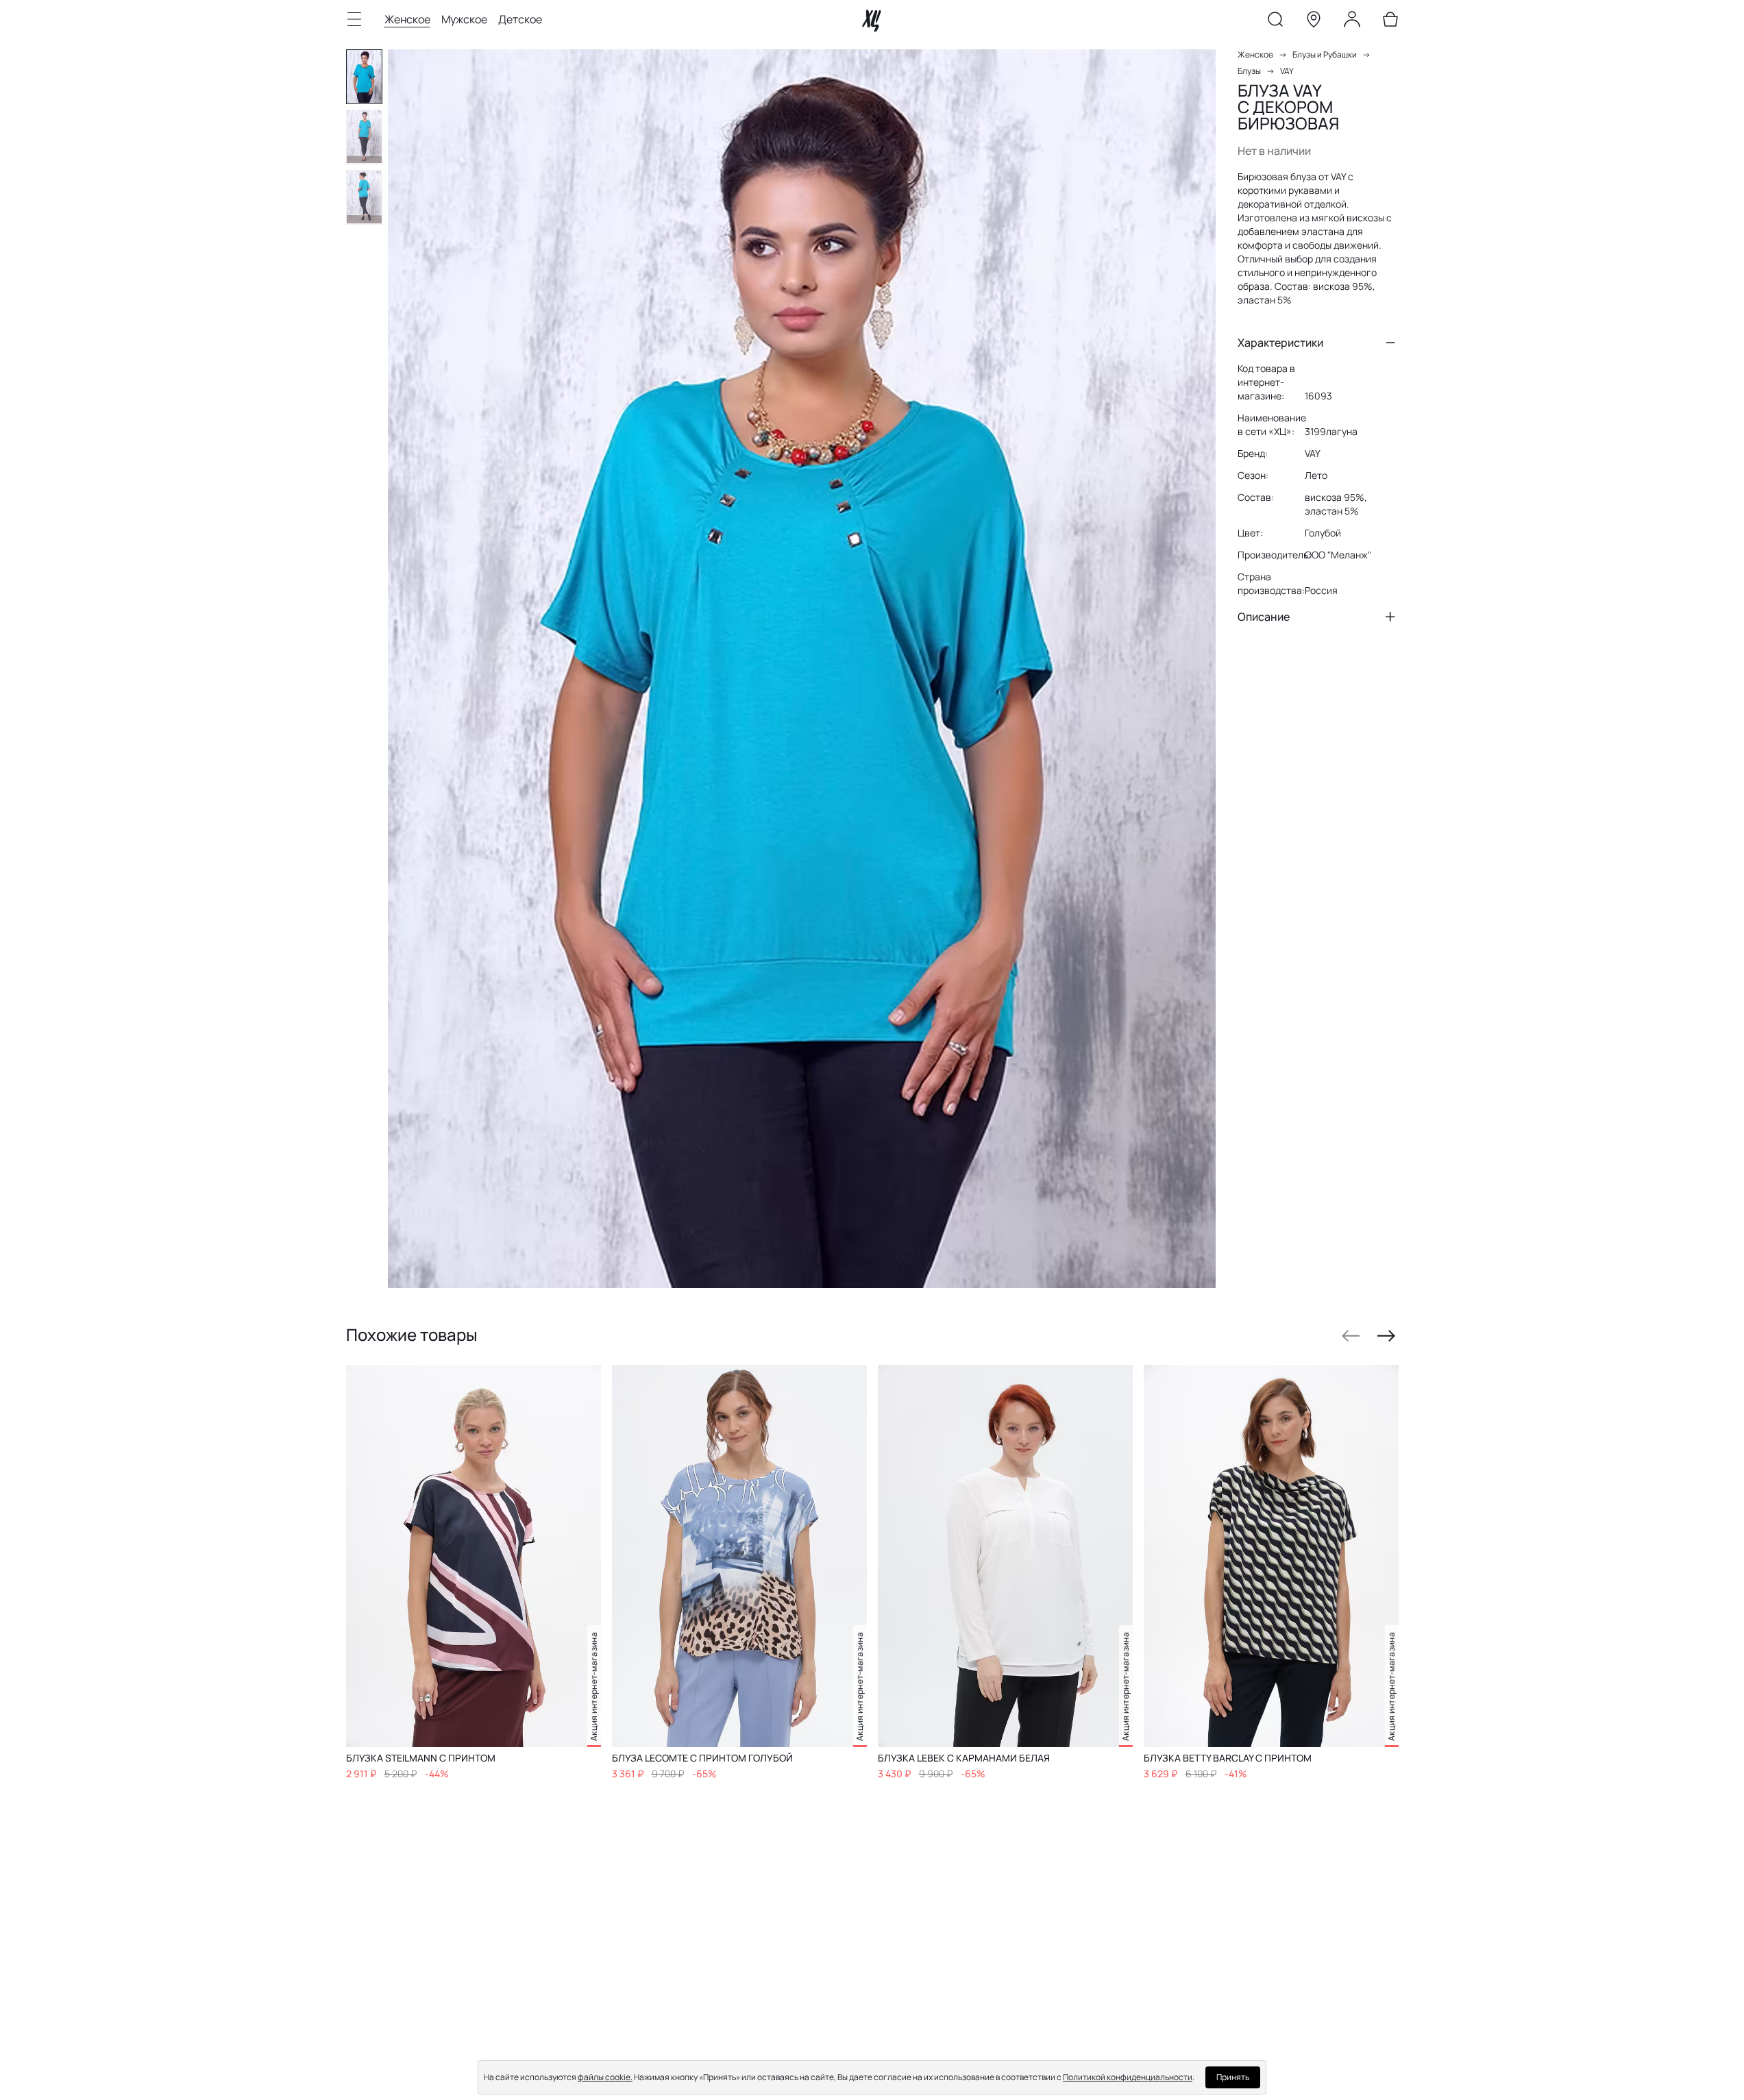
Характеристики (1280, 343)
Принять (1233, 2077)
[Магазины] (1314, 22)
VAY (1287, 71)
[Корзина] (1390, 22)
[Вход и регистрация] (1352, 22)
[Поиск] (1275, 22)
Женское (407, 19)
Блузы (1249, 71)
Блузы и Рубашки (1325, 54)
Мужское (464, 19)
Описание (1264, 617)
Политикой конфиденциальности (1128, 2077)
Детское (520, 19)
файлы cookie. (605, 2077)
